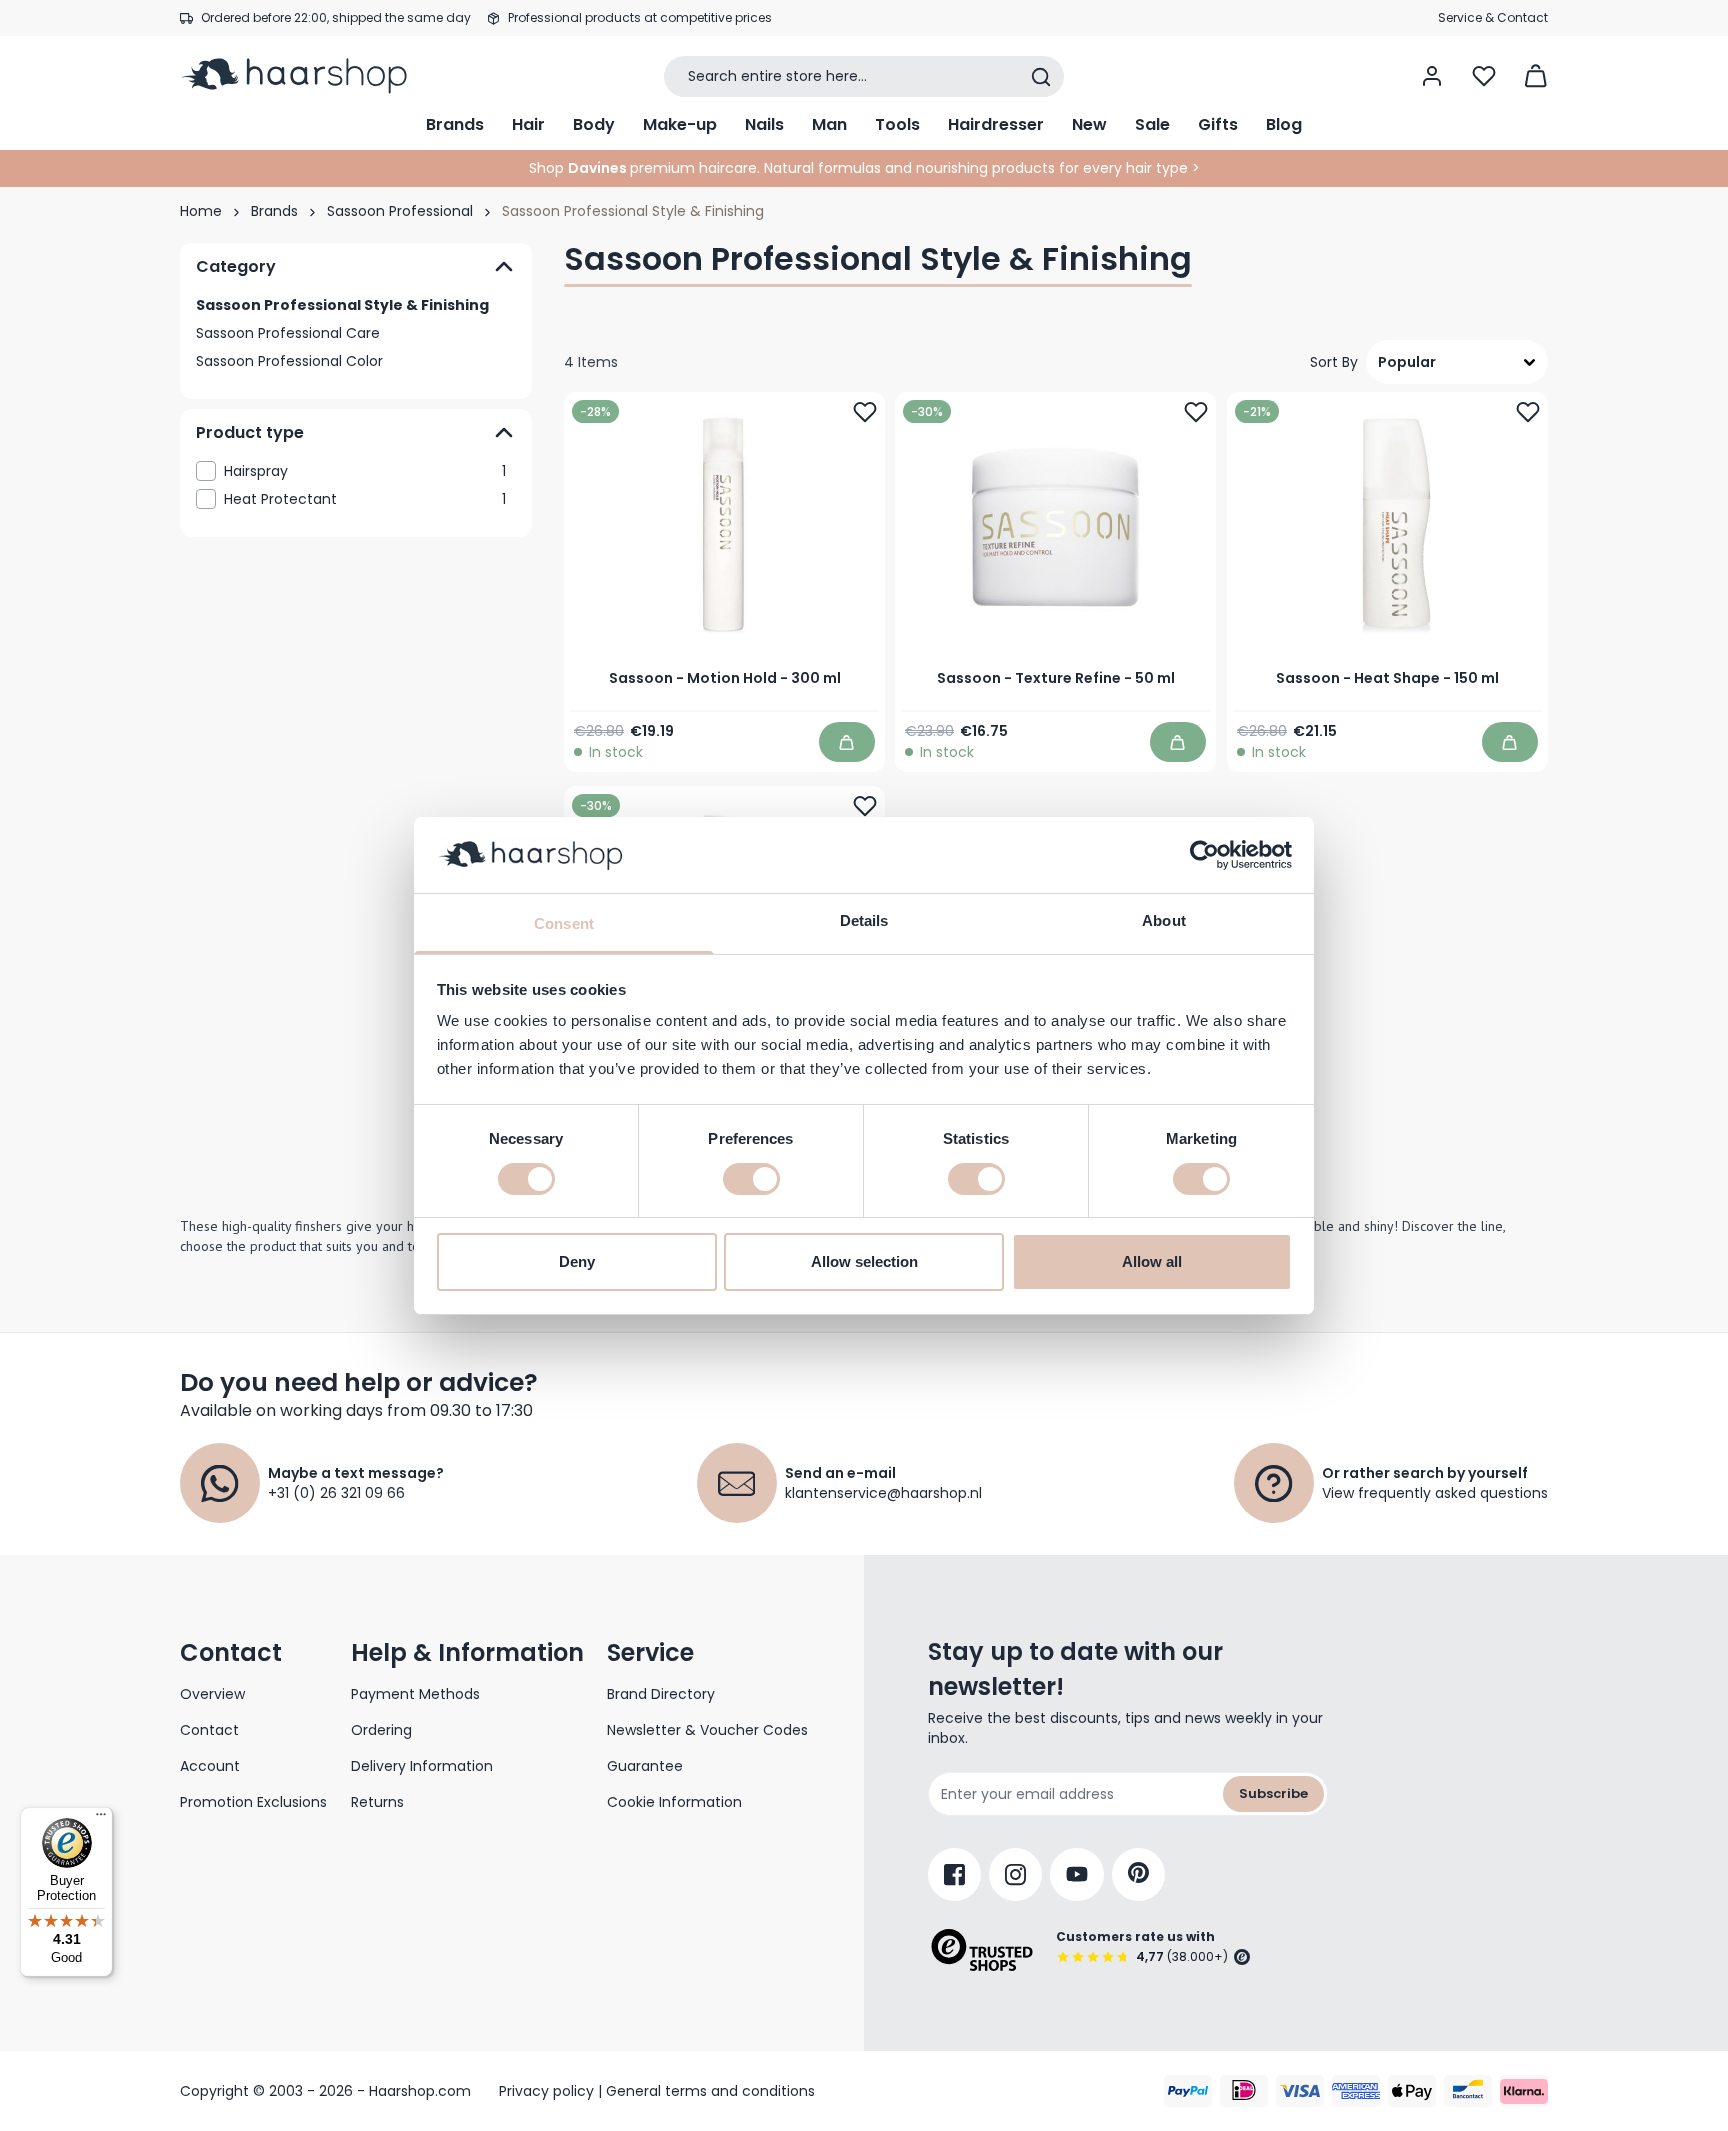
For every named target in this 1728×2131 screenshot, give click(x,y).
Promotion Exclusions (253, 1802)
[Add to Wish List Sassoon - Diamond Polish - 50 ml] (865, 806)
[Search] (1041, 77)
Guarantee (645, 1766)
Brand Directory (661, 1694)
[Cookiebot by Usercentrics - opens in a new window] (1204, 855)
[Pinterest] (1138, 1874)
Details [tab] (864, 920)
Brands (455, 124)
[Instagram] (1015, 1874)
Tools (897, 124)
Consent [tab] (564, 923)
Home (201, 211)
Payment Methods (415, 1694)
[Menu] (101, 1819)
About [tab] (1164, 920)
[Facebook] (954, 1874)
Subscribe (1273, 1793)
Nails (764, 124)
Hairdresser (996, 124)
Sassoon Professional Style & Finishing (342, 305)
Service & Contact (1493, 17)
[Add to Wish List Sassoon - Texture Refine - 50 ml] (1197, 412)
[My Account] (1432, 76)
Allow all (1152, 1261)
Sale (1152, 124)
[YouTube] (1077, 1874)
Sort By (1334, 362)
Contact (209, 1730)
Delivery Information (422, 1766)
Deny (577, 1261)
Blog (1284, 124)
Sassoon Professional (400, 211)
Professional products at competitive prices (640, 17)
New (1089, 124)
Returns (377, 1802)
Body (594, 124)
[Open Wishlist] (1484, 76)
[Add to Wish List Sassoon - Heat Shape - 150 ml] (1528, 412)
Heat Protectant (365, 499)
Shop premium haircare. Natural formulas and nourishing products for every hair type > (864, 168)
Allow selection (864, 1261)
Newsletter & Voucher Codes (707, 1730)
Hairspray (365, 471)
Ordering (381, 1730)
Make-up (680, 124)
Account (210, 1766)
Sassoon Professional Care (288, 333)
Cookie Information (674, 1802)
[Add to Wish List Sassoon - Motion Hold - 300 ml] (865, 412)
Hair (528, 124)
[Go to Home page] (307, 76)
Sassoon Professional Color (289, 361)
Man (829, 124)
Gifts (1218, 124)
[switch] (751, 1179)
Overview (212, 1694)
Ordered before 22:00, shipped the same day (336, 17)
